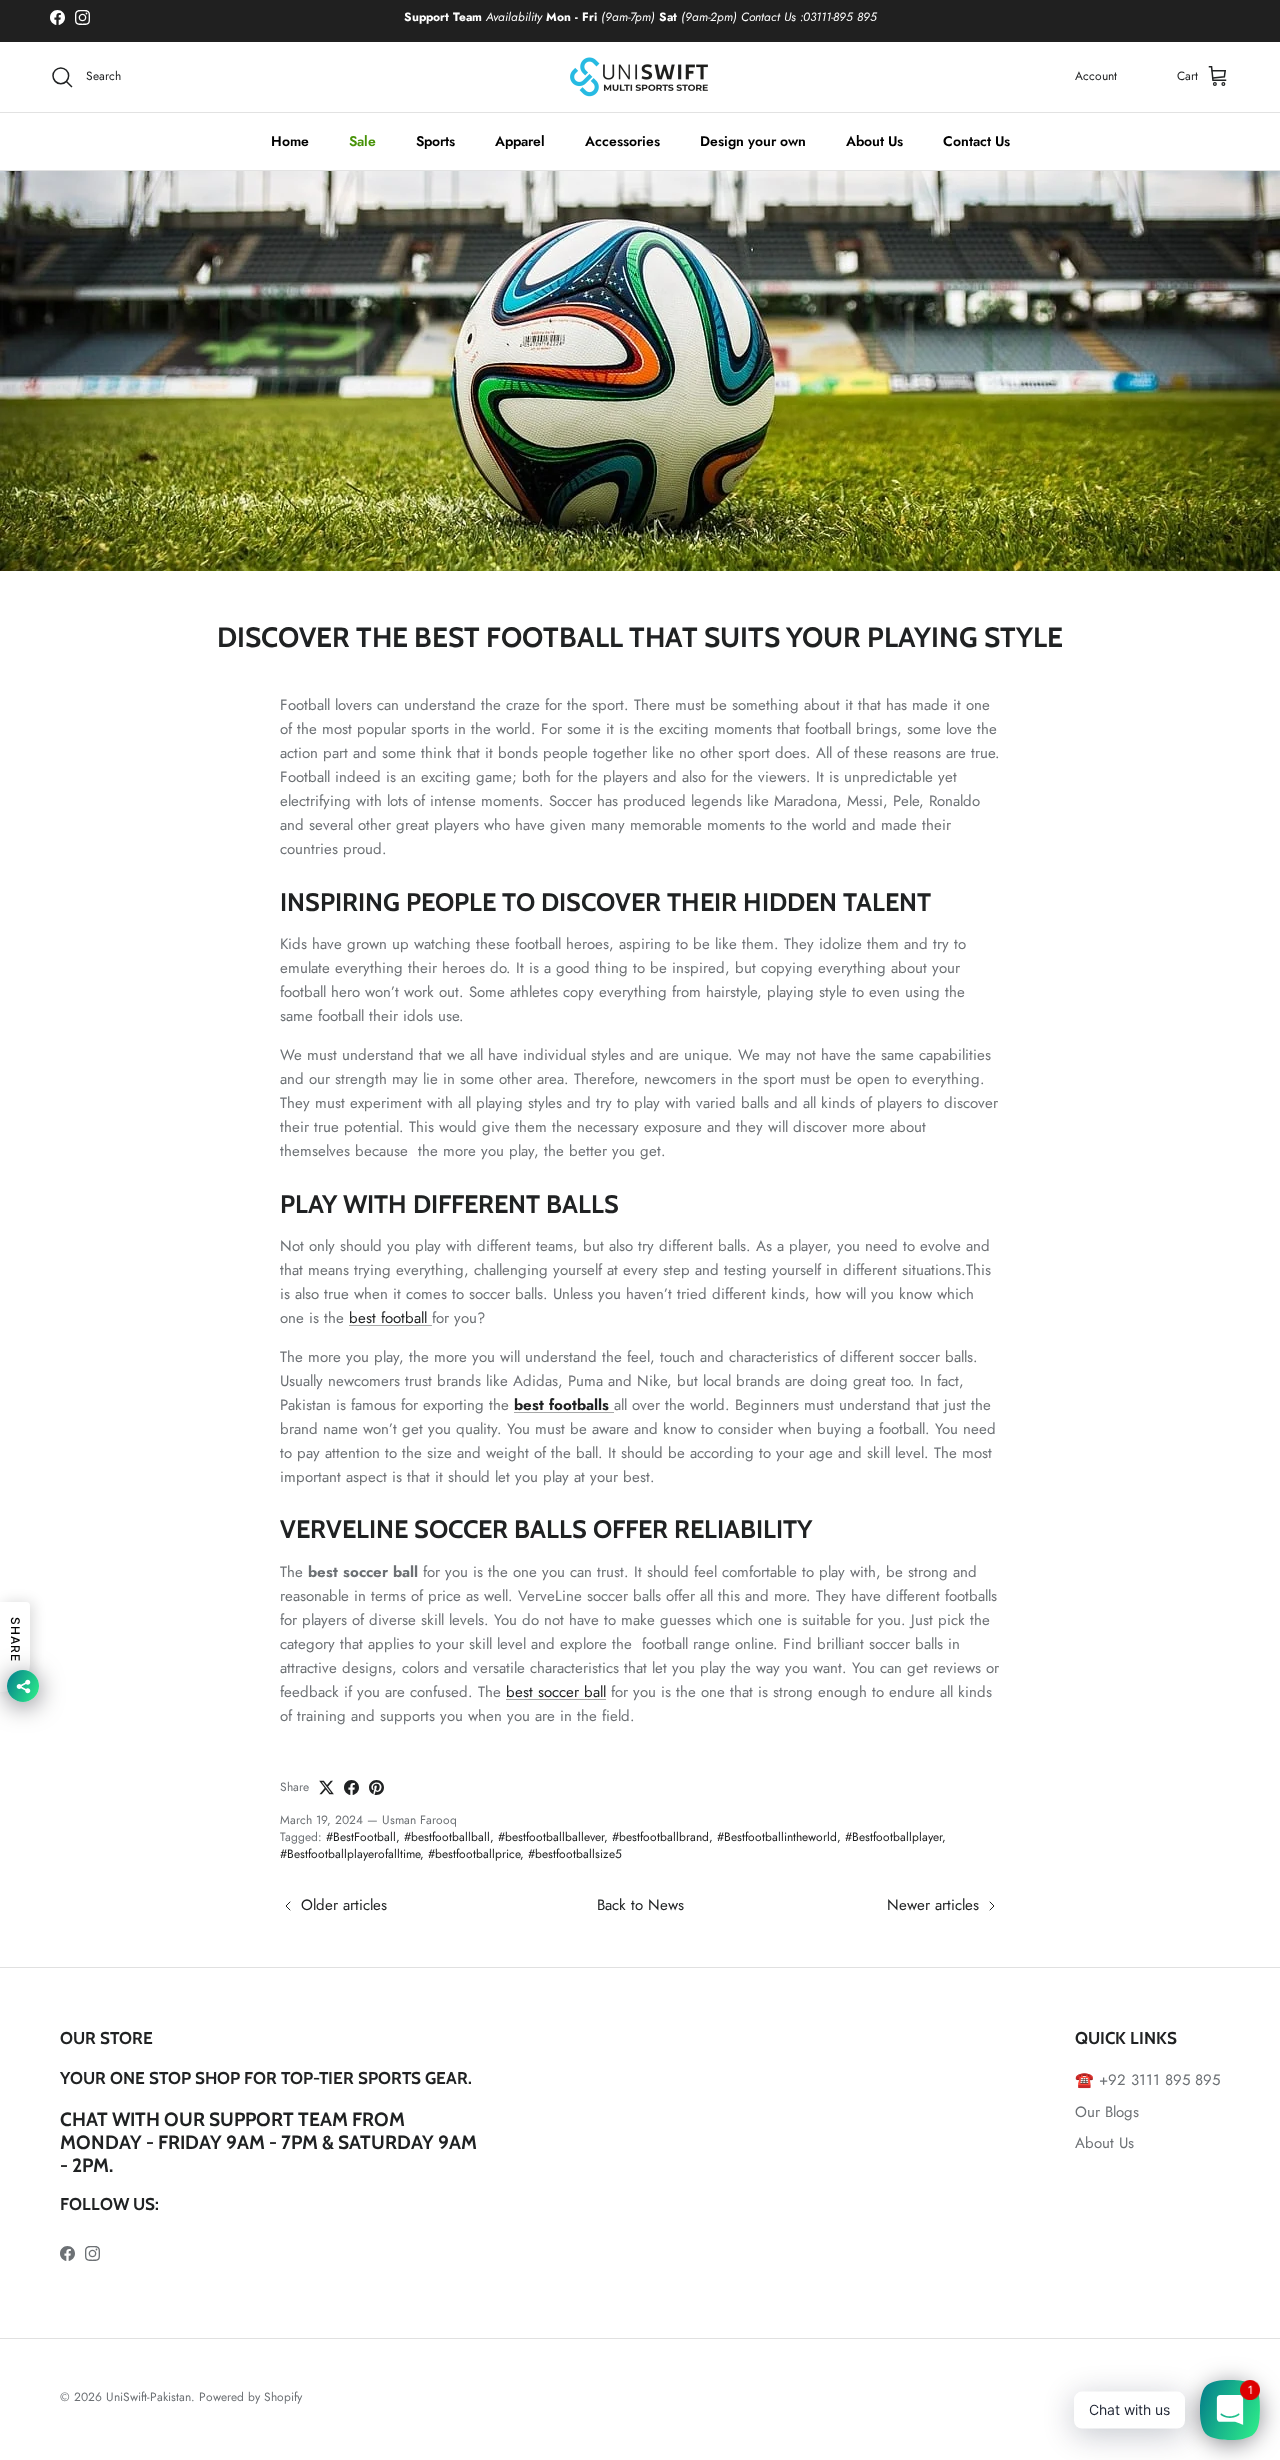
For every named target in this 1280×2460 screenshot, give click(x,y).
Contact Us (976, 141)
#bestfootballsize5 (575, 1854)
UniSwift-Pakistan (148, 2397)
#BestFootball (361, 1837)
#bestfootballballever (551, 1837)
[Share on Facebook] (351, 1787)
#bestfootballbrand (660, 1837)
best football (390, 1318)
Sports (435, 141)
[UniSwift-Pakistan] (640, 77)
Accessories (622, 141)
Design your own (753, 141)
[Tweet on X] (326, 1787)
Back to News (640, 1905)
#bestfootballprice (474, 1854)
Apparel (520, 141)
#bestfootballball (447, 1837)
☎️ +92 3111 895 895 (1147, 2080)
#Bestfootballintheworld (777, 1837)
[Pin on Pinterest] (376, 1787)
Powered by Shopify (250, 2397)
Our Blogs (1107, 2112)
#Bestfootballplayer (893, 1837)
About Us (874, 141)
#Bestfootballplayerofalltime (350, 1854)
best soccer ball (556, 1692)
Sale (362, 141)
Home (290, 141)
